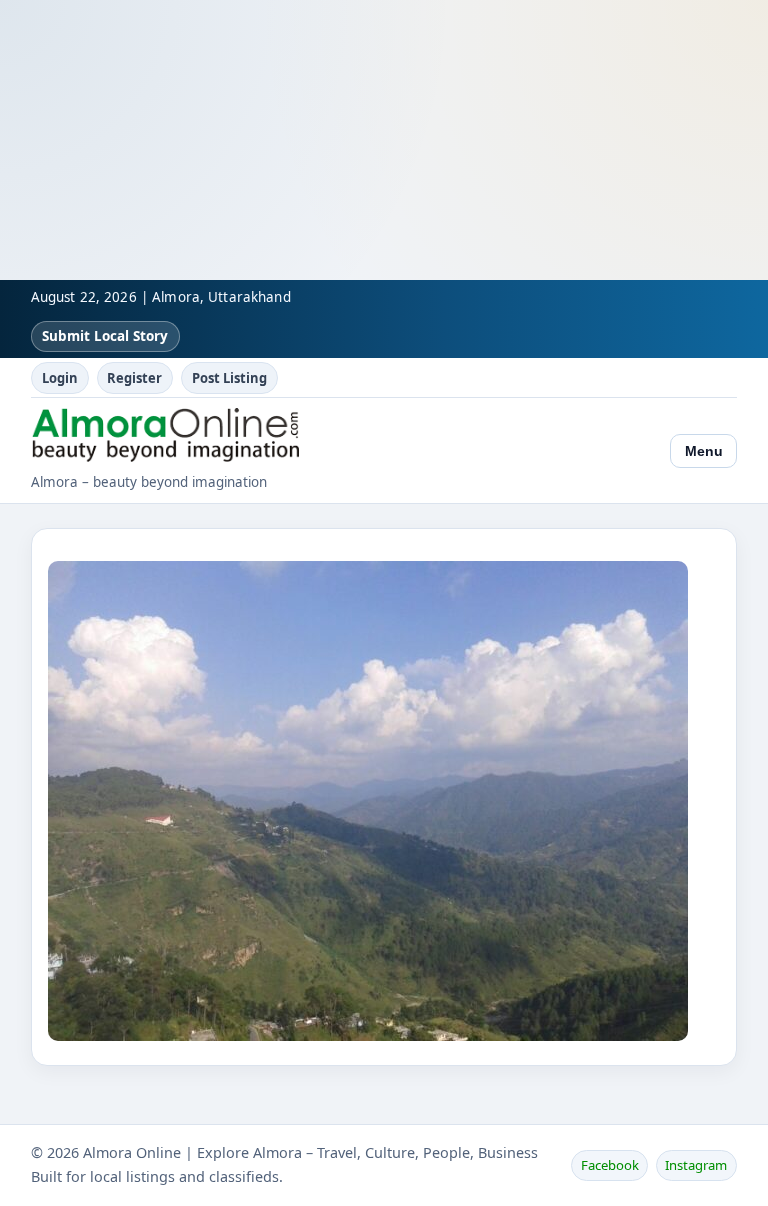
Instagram (696, 1165)
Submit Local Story (105, 336)
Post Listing (229, 378)
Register (134, 378)
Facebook (610, 1165)
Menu (704, 451)
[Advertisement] (384, 140)
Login (60, 378)
